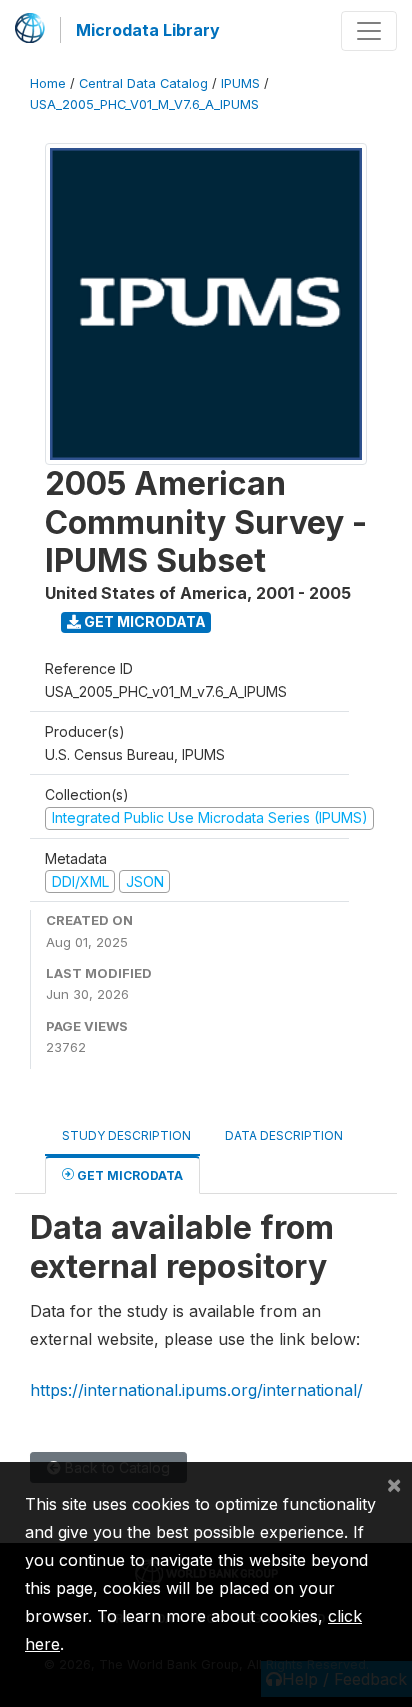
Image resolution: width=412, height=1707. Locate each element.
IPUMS (240, 83)
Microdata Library (148, 30)
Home (48, 83)
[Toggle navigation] (369, 31)
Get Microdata (143, 621)
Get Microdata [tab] (128, 1175)
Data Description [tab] (284, 1135)
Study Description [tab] (126, 1135)
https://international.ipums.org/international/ (196, 1390)
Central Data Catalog (143, 83)
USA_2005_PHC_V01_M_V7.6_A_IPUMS (144, 104)
